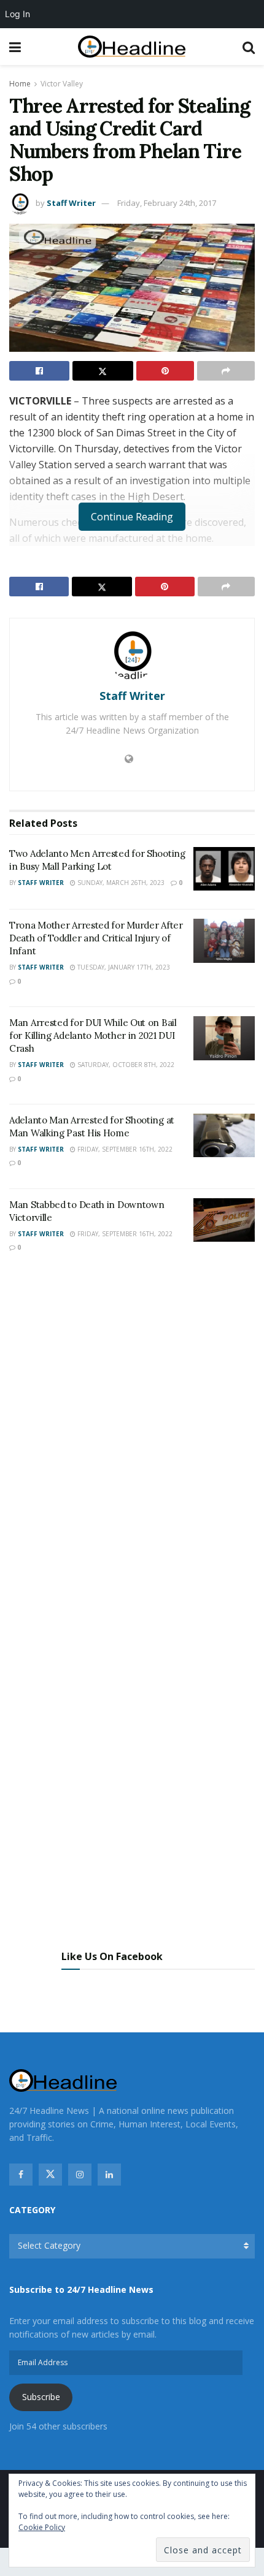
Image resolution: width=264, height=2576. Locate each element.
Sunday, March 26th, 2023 (120, 883)
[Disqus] (132, 1443)
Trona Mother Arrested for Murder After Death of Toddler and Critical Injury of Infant (96, 938)
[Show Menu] (15, 47)
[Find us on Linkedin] (109, 2175)
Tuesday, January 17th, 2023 (123, 967)
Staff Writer (71, 203)
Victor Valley (62, 84)
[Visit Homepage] (132, 47)
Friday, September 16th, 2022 (124, 1149)
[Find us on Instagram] (80, 2175)
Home (20, 84)
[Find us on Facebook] (21, 2175)
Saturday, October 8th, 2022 (125, 1065)
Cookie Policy (42, 2527)
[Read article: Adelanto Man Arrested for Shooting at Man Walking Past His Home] (224, 1136)
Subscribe (41, 2397)
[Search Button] (249, 47)
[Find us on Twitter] (50, 2175)
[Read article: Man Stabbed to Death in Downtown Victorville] (224, 1220)
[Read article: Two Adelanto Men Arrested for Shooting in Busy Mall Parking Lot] (224, 869)
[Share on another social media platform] (226, 371)
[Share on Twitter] (103, 371)
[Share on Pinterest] (165, 371)
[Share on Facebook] (39, 371)
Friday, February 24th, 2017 (167, 203)
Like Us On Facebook (112, 1956)
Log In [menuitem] (17, 14)
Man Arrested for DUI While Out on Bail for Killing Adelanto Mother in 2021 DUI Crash (93, 1035)
